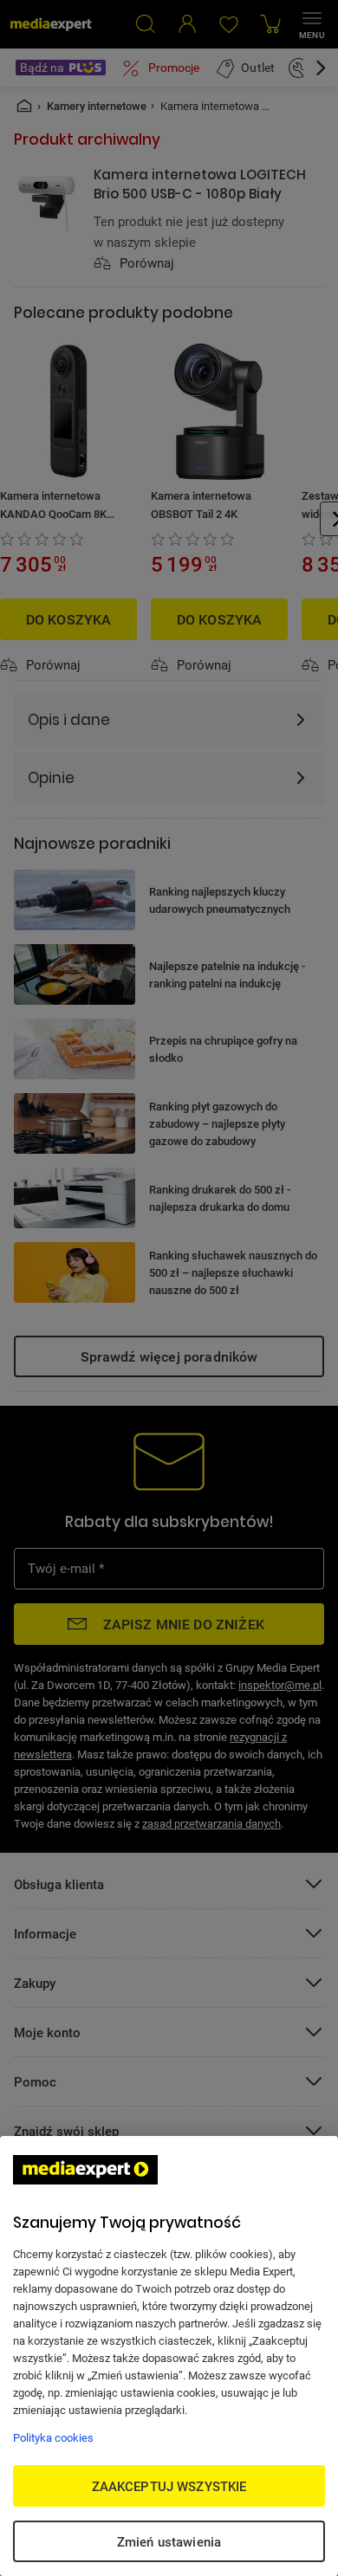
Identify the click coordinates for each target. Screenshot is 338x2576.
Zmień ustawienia (169, 2541)
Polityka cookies (53, 2437)
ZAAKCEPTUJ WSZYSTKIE (169, 2486)
